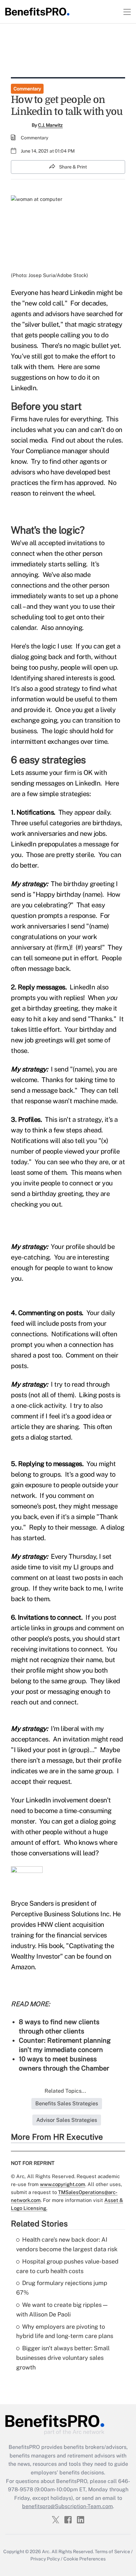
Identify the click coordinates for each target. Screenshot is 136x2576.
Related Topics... (65, 2091)
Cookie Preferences (85, 2559)
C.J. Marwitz (50, 125)
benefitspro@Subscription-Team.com (68, 2506)
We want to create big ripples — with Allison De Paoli (62, 2310)
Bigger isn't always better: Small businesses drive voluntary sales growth (63, 2358)
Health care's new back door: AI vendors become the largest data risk (67, 2244)
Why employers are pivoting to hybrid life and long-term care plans (65, 2331)
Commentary (27, 89)
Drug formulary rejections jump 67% (62, 2288)
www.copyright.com (63, 2184)
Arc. (46, 2552)
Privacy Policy (45, 2559)
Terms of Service (112, 2552)
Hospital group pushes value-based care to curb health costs (67, 2266)
